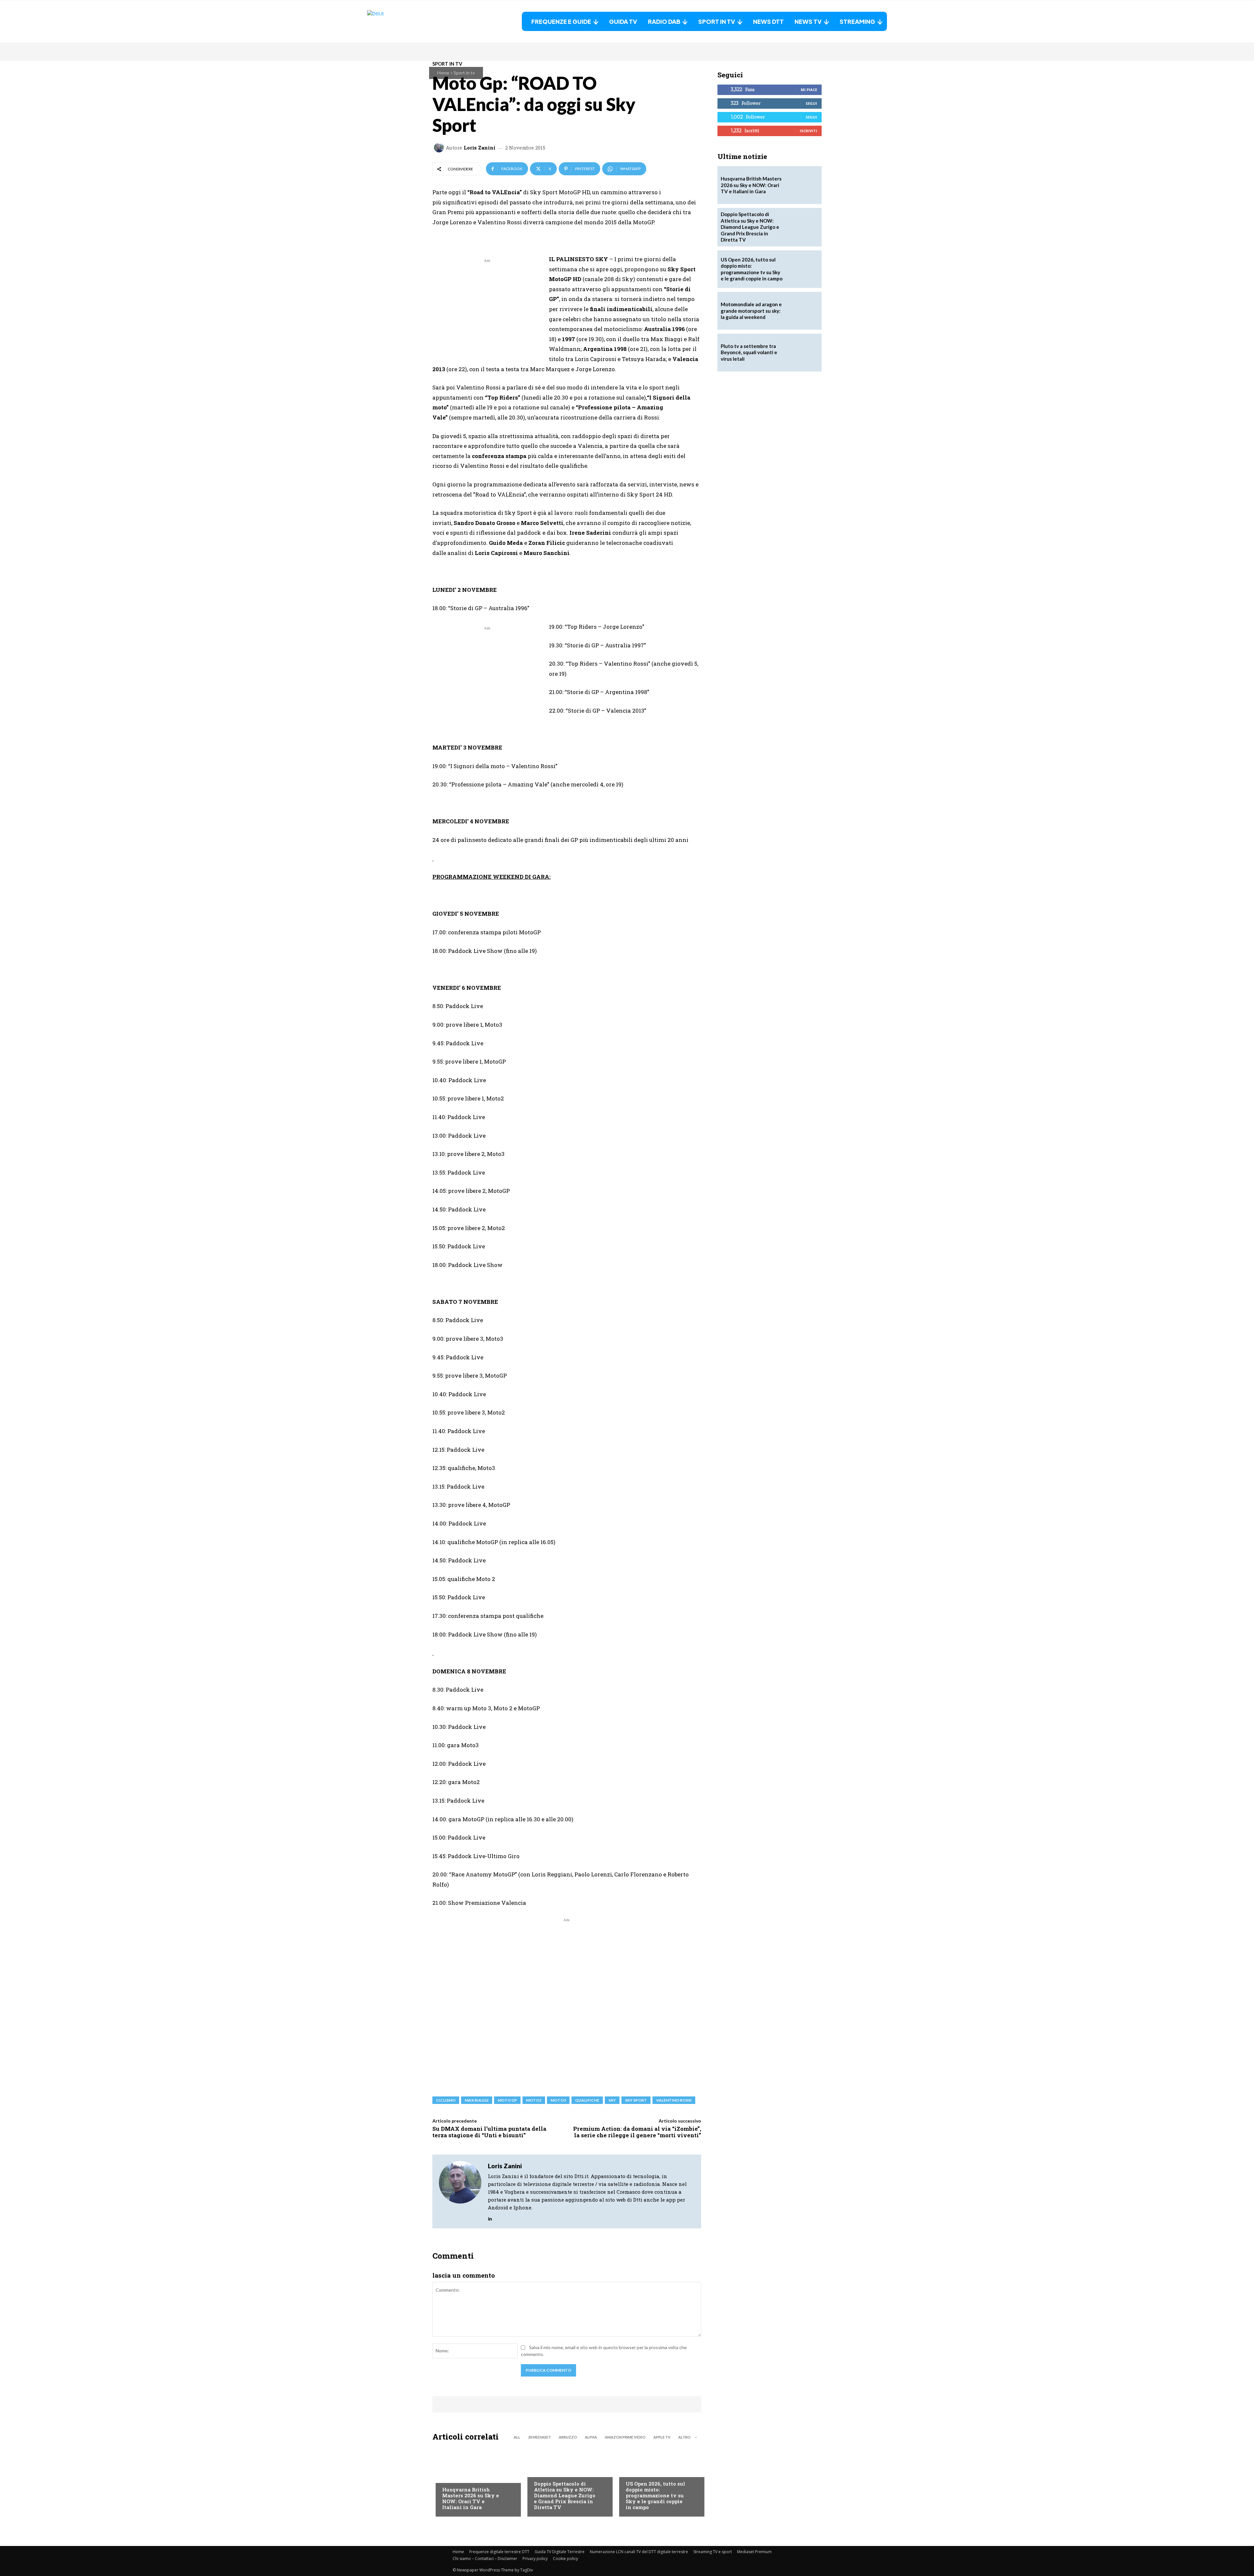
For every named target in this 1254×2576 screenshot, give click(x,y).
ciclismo (446, 2100)
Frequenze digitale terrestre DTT (499, 2552)
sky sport (636, 2100)
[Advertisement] (487, 310)
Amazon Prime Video (625, 2437)
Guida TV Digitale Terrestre (560, 2552)
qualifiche (587, 2100)
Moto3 (558, 2100)
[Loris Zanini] (440, 148)
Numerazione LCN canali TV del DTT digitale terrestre (639, 2552)
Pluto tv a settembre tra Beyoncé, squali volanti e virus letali (749, 352)
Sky (612, 2100)
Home (443, 73)
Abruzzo (568, 2437)
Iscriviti (808, 131)
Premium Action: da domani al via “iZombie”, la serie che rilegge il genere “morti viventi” (637, 2132)
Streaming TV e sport (713, 2552)
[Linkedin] (490, 2217)
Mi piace (809, 90)
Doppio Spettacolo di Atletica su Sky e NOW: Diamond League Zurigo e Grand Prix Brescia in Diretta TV (565, 2495)
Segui (811, 103)
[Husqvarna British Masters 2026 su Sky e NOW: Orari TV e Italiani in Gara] (475, 2481)
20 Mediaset (539, 2437)
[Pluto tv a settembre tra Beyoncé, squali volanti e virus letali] (803, 353)
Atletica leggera (553, 2471)
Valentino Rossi (674, 2100)
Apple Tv (662, 2437)
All (517, 2437)
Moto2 (534, 2100)
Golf (447, 2476)
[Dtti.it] (408, 21)
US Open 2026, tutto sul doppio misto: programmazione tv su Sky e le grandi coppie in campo (655, 2495)
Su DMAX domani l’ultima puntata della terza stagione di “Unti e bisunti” (489, 2132)
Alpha (591, 2437)
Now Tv (634, 2471)
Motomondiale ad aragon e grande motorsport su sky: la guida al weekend (751, 311)
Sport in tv (464, 73)
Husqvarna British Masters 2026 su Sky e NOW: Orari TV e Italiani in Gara (471, 2498)
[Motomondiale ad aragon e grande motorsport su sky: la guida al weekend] (803, 311)
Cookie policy (565, 2559)
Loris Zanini (480, 148)
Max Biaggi (477, 2100)
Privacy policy (535, 2559)
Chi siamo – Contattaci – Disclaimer (485, 2559)
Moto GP (507, 2100)
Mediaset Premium (754, 2552)
